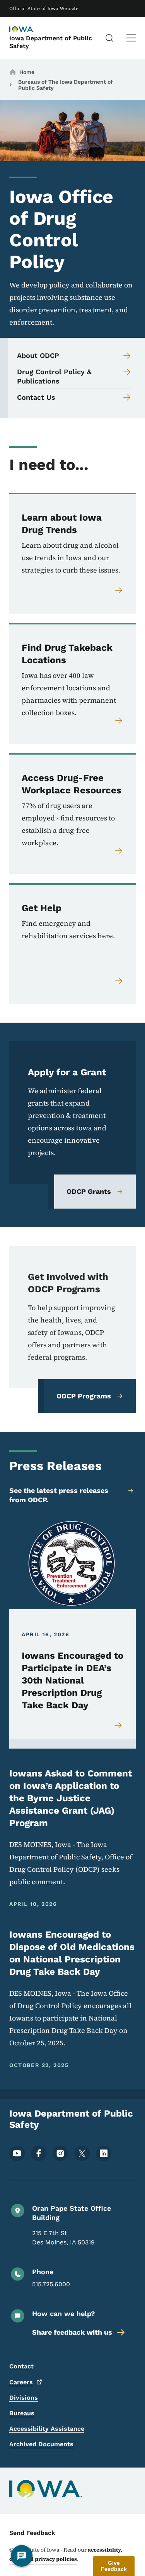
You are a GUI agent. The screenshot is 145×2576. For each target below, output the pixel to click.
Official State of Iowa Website (44, 9)
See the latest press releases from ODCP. (59, 1495)
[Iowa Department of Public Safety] (29, 30)
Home (27, 72)
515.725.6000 (51, 2284)
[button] (114, 2566)
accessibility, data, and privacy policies (66, 2554)
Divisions (24, 2398)
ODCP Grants (89, 1191)
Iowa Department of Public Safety (51, 42)
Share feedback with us (72, 2332)
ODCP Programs (84, 1396)
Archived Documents (41, 2444)
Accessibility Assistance (47, 2429)
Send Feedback (32, 2533)
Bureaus (22, 2413)
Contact (21, 2366)
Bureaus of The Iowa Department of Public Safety (66, 85)
